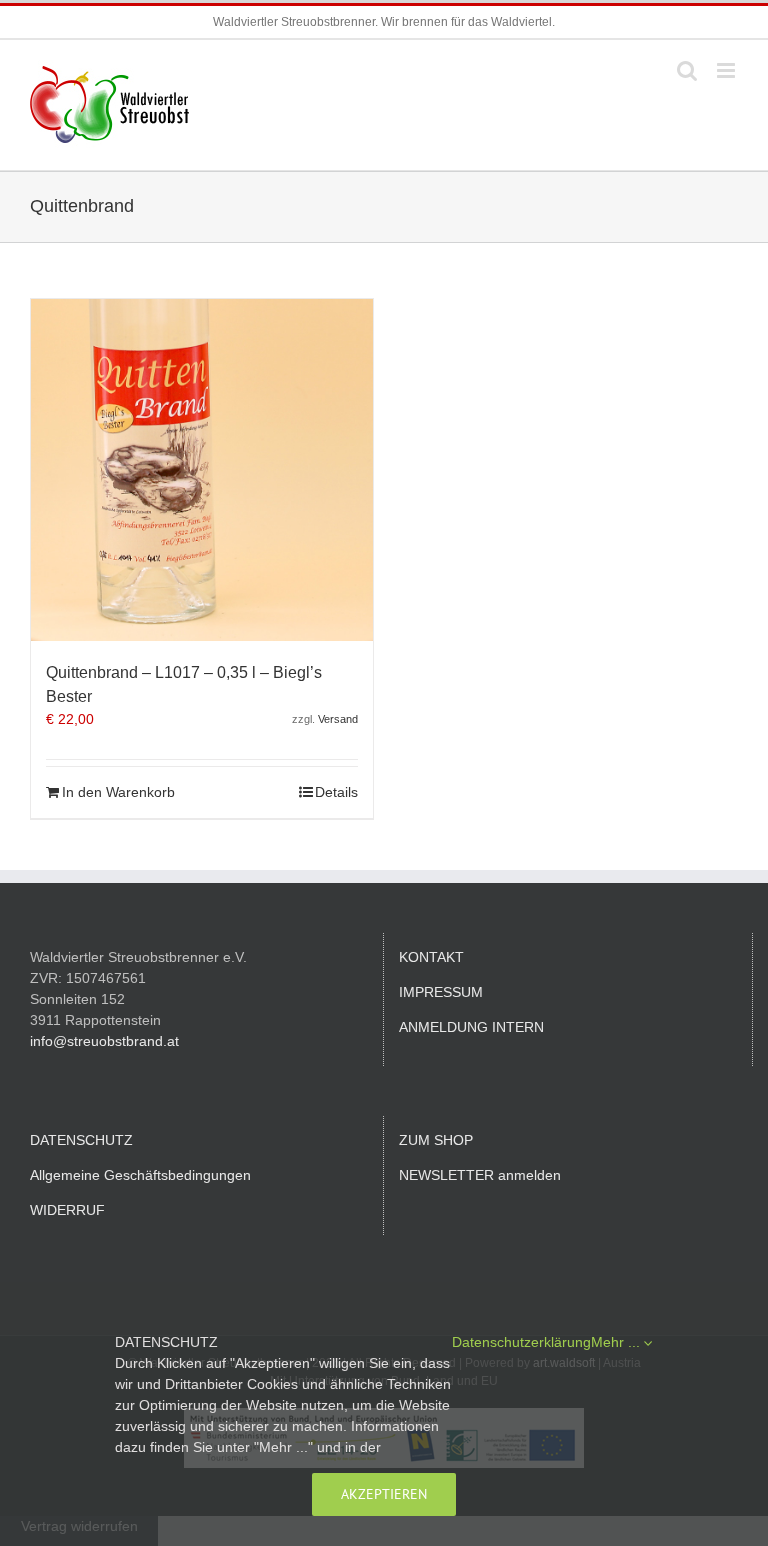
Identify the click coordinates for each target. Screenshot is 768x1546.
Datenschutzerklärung (521, 1342)
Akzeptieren (384, 1494)
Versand (338, 719)
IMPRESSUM (441, 992)
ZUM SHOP (436, 1140)
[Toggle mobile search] (687, 70)
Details (336, 792)
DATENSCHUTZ (81, 1140)
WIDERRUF (67, 1210)
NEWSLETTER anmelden (480, 1175)
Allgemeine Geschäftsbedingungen (140, 1175)
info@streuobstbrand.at (104, 1041)
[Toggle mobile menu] (727, 70)
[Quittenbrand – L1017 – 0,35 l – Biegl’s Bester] (202, 470)
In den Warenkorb (118, 792)
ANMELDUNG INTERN (471, 1027)
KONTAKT (431, 957)
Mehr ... (617, 1342)
